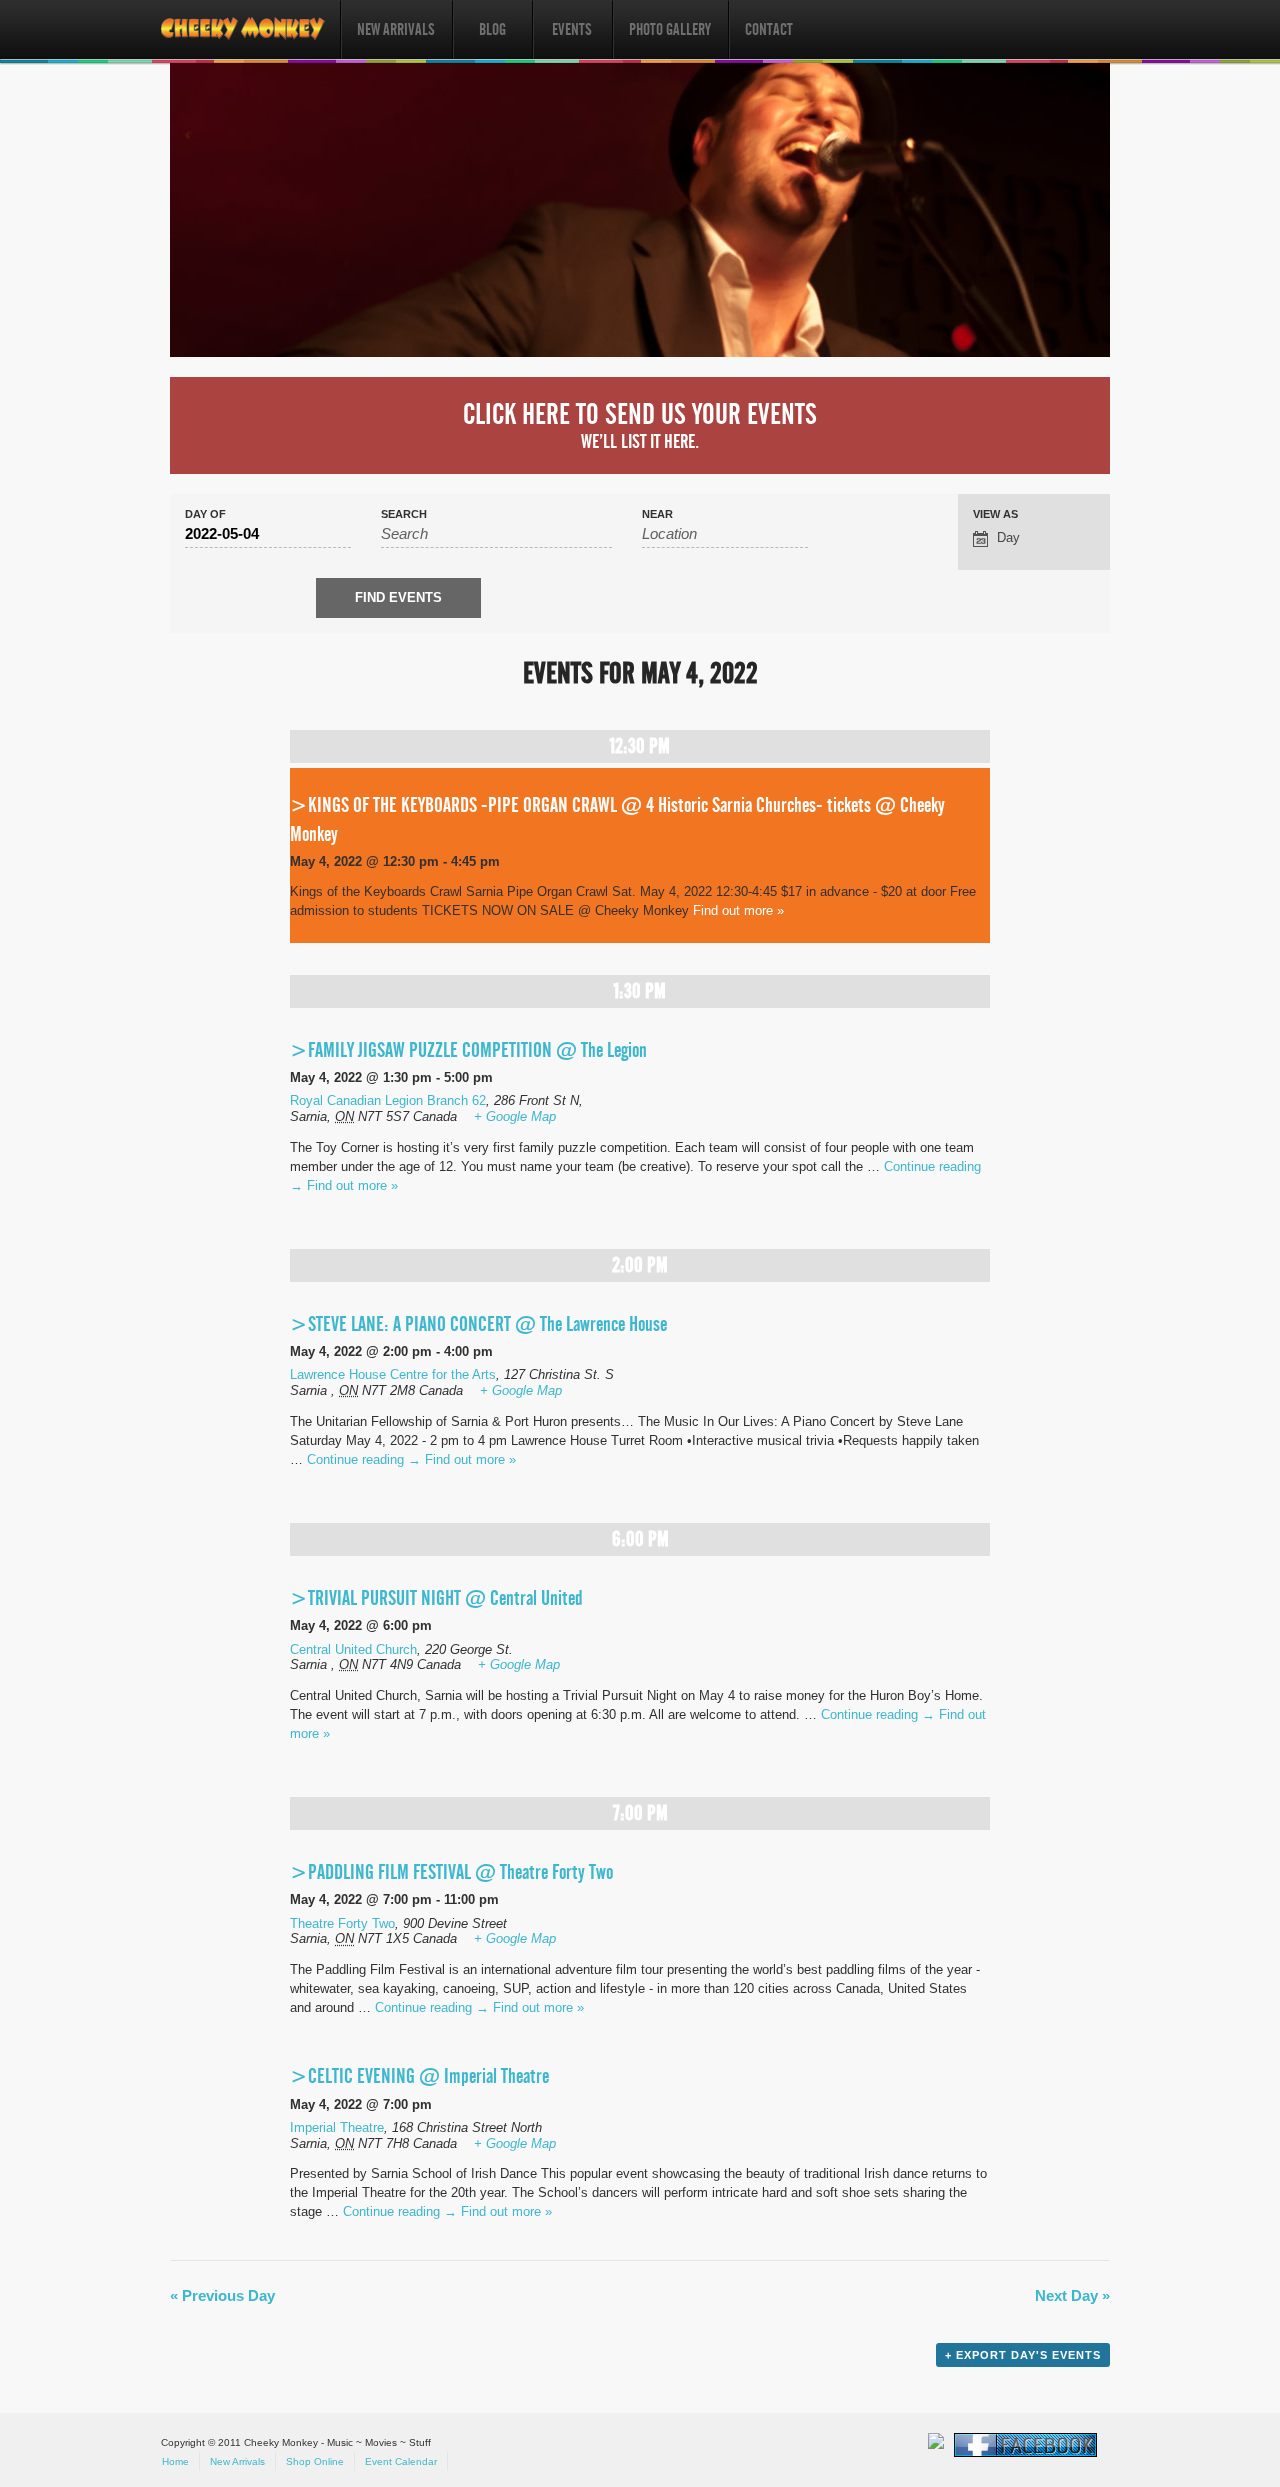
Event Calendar (401, 2461)
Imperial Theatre (337, 2127)
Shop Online (315, 2461)
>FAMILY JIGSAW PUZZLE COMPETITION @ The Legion (468, 1050)
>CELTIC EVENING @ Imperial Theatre (419, 2076)
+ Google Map (515, 1116)
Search (404, 514)
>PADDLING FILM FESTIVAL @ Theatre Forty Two (451, 1872)
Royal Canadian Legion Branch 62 (388, 1100)
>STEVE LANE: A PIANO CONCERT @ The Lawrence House (478, 1324)
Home (175, 2461)
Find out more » (738, 910)
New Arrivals (396, 29)
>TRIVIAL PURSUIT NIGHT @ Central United (436, 1598)
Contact (769, 29)
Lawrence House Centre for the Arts (393, 1374)
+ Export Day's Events (1023, 2355)
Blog (492, 29)
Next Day (1072, 2295)
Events (572, 29)
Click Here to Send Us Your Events (640, 425)
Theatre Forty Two (342, 1923)
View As (995, 514)
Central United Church (353, 1649)
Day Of (205, 514)
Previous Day (222, 2295)
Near (657, 514)
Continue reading (364, 1459)
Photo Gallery (670, 29)
